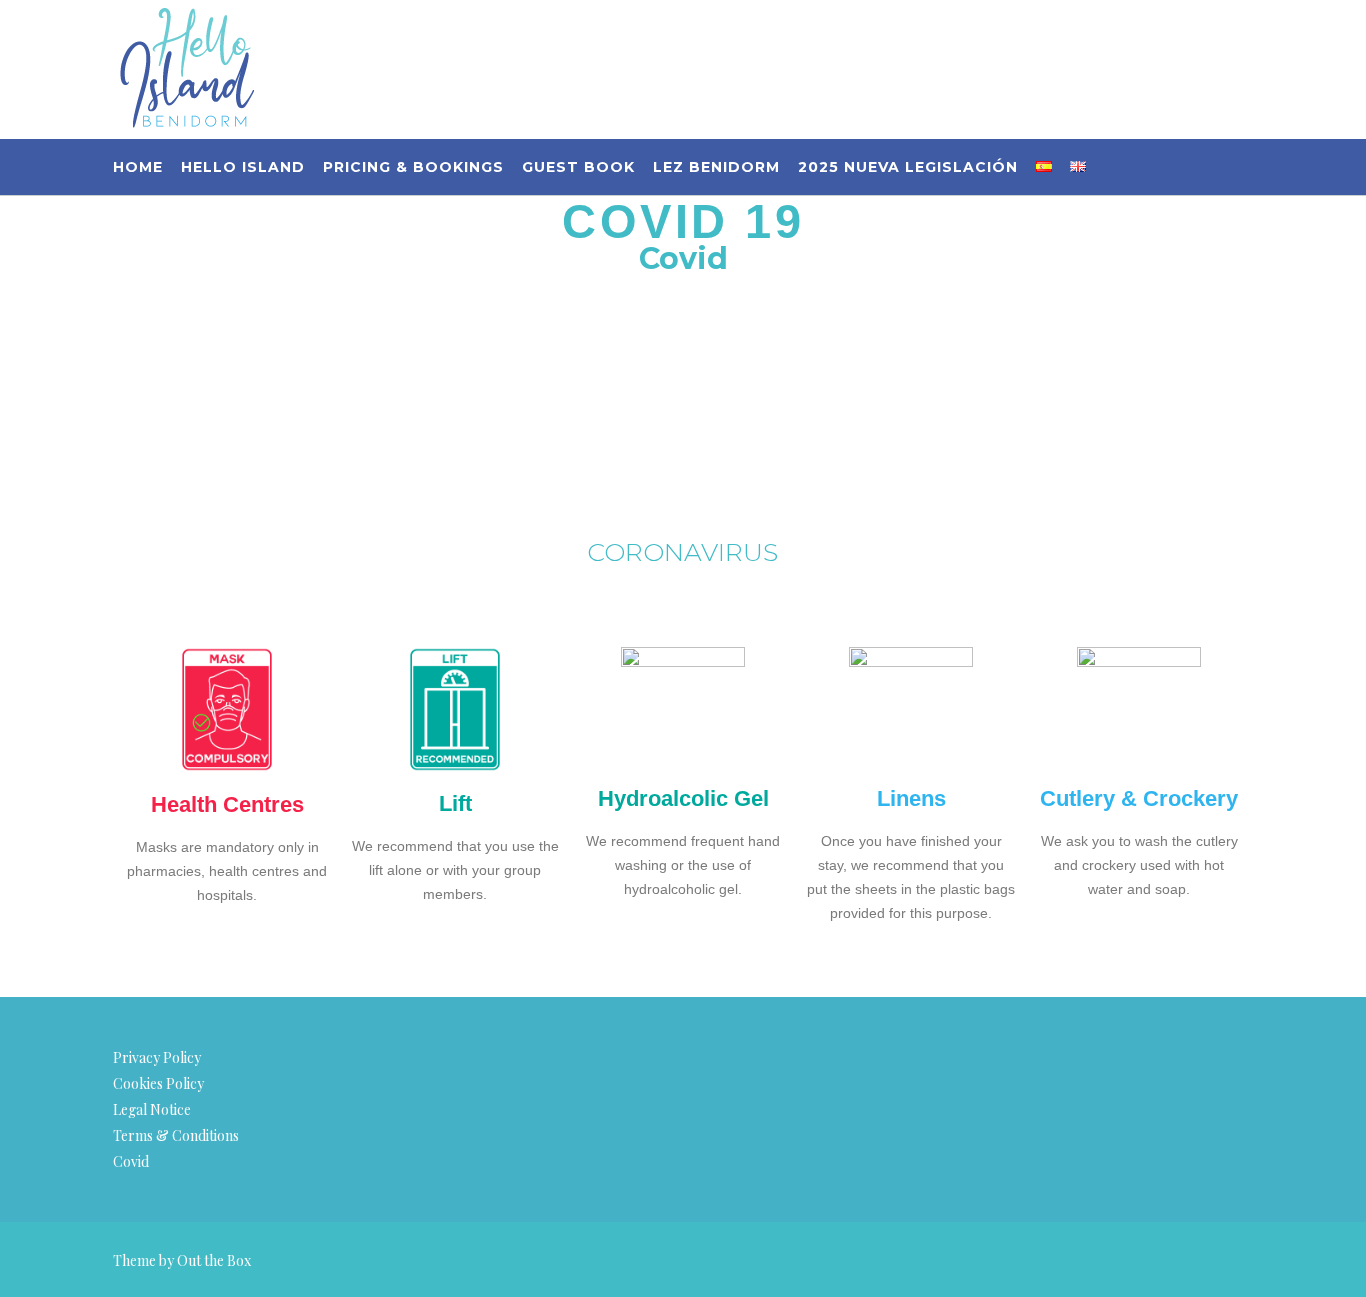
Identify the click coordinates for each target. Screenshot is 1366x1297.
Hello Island (243, 167)
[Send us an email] (1246, 55)
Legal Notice (152, 1109)
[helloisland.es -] (187, 69)
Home (138, 167)
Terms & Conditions (176, 1135)
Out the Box (214, 1260)
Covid (131, 1161)
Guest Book (578, 167)
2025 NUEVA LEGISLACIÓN (908, 167)
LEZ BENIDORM (716, 167)
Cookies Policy (158, 1083)
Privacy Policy (157, 1057)
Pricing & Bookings (413, 167)
